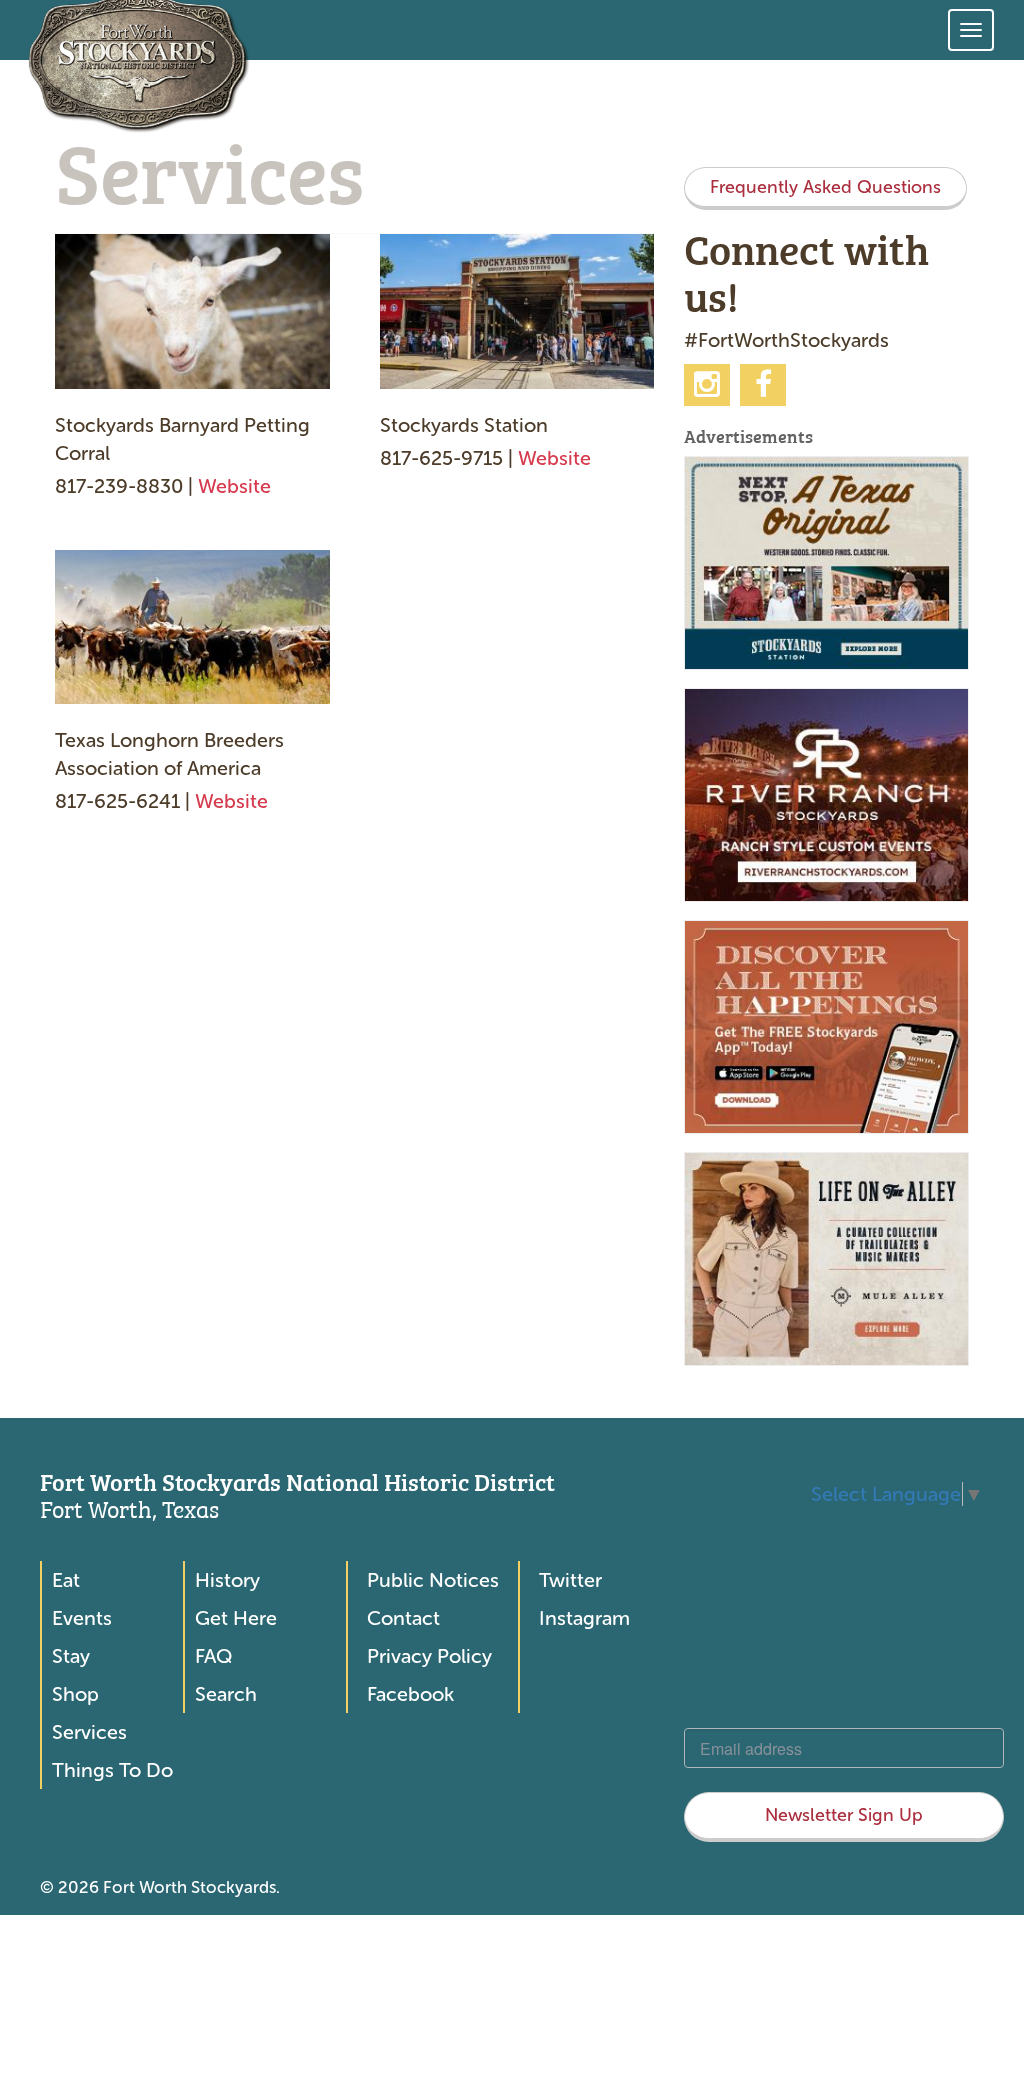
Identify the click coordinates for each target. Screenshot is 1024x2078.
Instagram (584, 1618)
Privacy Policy (429, 1656)
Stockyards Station (464, 425)
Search (226, 1694)
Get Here (236, 1618)
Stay (71, 1656)
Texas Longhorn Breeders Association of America (169, 754)
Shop (75, 1694)
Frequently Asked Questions (825, 187)
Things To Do (112, 1770)
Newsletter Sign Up (844, 1815)
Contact (403, 1618)
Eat (66, 1580)
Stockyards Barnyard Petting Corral (182, 439)
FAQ (213, 1656)
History (227, 1580)
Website (234, 486)
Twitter (570, 1580)
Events (82, 1618)
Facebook (410, 1694)
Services (89, 1732)
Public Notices (433, 1580)
